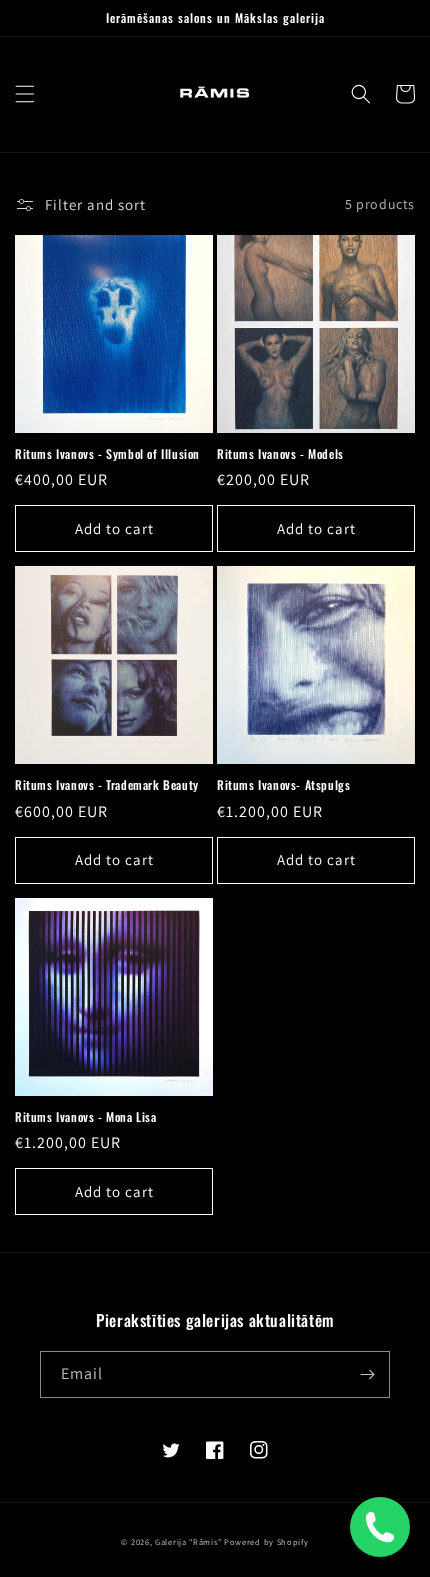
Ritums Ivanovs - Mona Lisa (86, 1117)
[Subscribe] (367, 1374)
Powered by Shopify (266, 1541)
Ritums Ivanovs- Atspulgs (283, 785)
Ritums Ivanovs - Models (280, 454)
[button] (25, 94)
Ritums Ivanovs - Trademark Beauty (107, 785)
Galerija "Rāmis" (188, 1541)
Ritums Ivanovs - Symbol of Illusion (107, 454)
